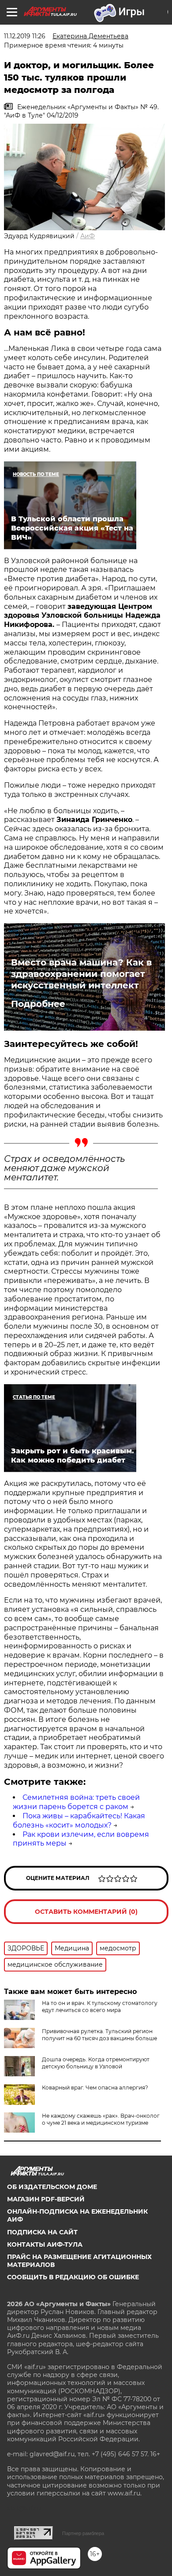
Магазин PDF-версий (46, 2199)
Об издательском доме (52, 2187)
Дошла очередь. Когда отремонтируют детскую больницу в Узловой (96, 2063)
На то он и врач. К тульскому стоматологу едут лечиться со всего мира (100, 2007)
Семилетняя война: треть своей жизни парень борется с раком (76, 1802)
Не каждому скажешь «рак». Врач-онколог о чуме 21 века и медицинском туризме (101, 2119)
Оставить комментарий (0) (86, 1912)
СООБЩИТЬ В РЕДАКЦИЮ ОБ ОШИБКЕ (73, 2277)
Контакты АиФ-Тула (45, 2244)
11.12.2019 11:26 (25, 36)
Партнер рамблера (83, 2533)
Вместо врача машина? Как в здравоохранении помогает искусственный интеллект (81, 974)
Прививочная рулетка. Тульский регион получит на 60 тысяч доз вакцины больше (99, 2035)
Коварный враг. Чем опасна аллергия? (95, 2088)
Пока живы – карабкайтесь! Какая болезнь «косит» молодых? (79, 1821)
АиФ (88, 236)
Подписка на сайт (42, 2232)
